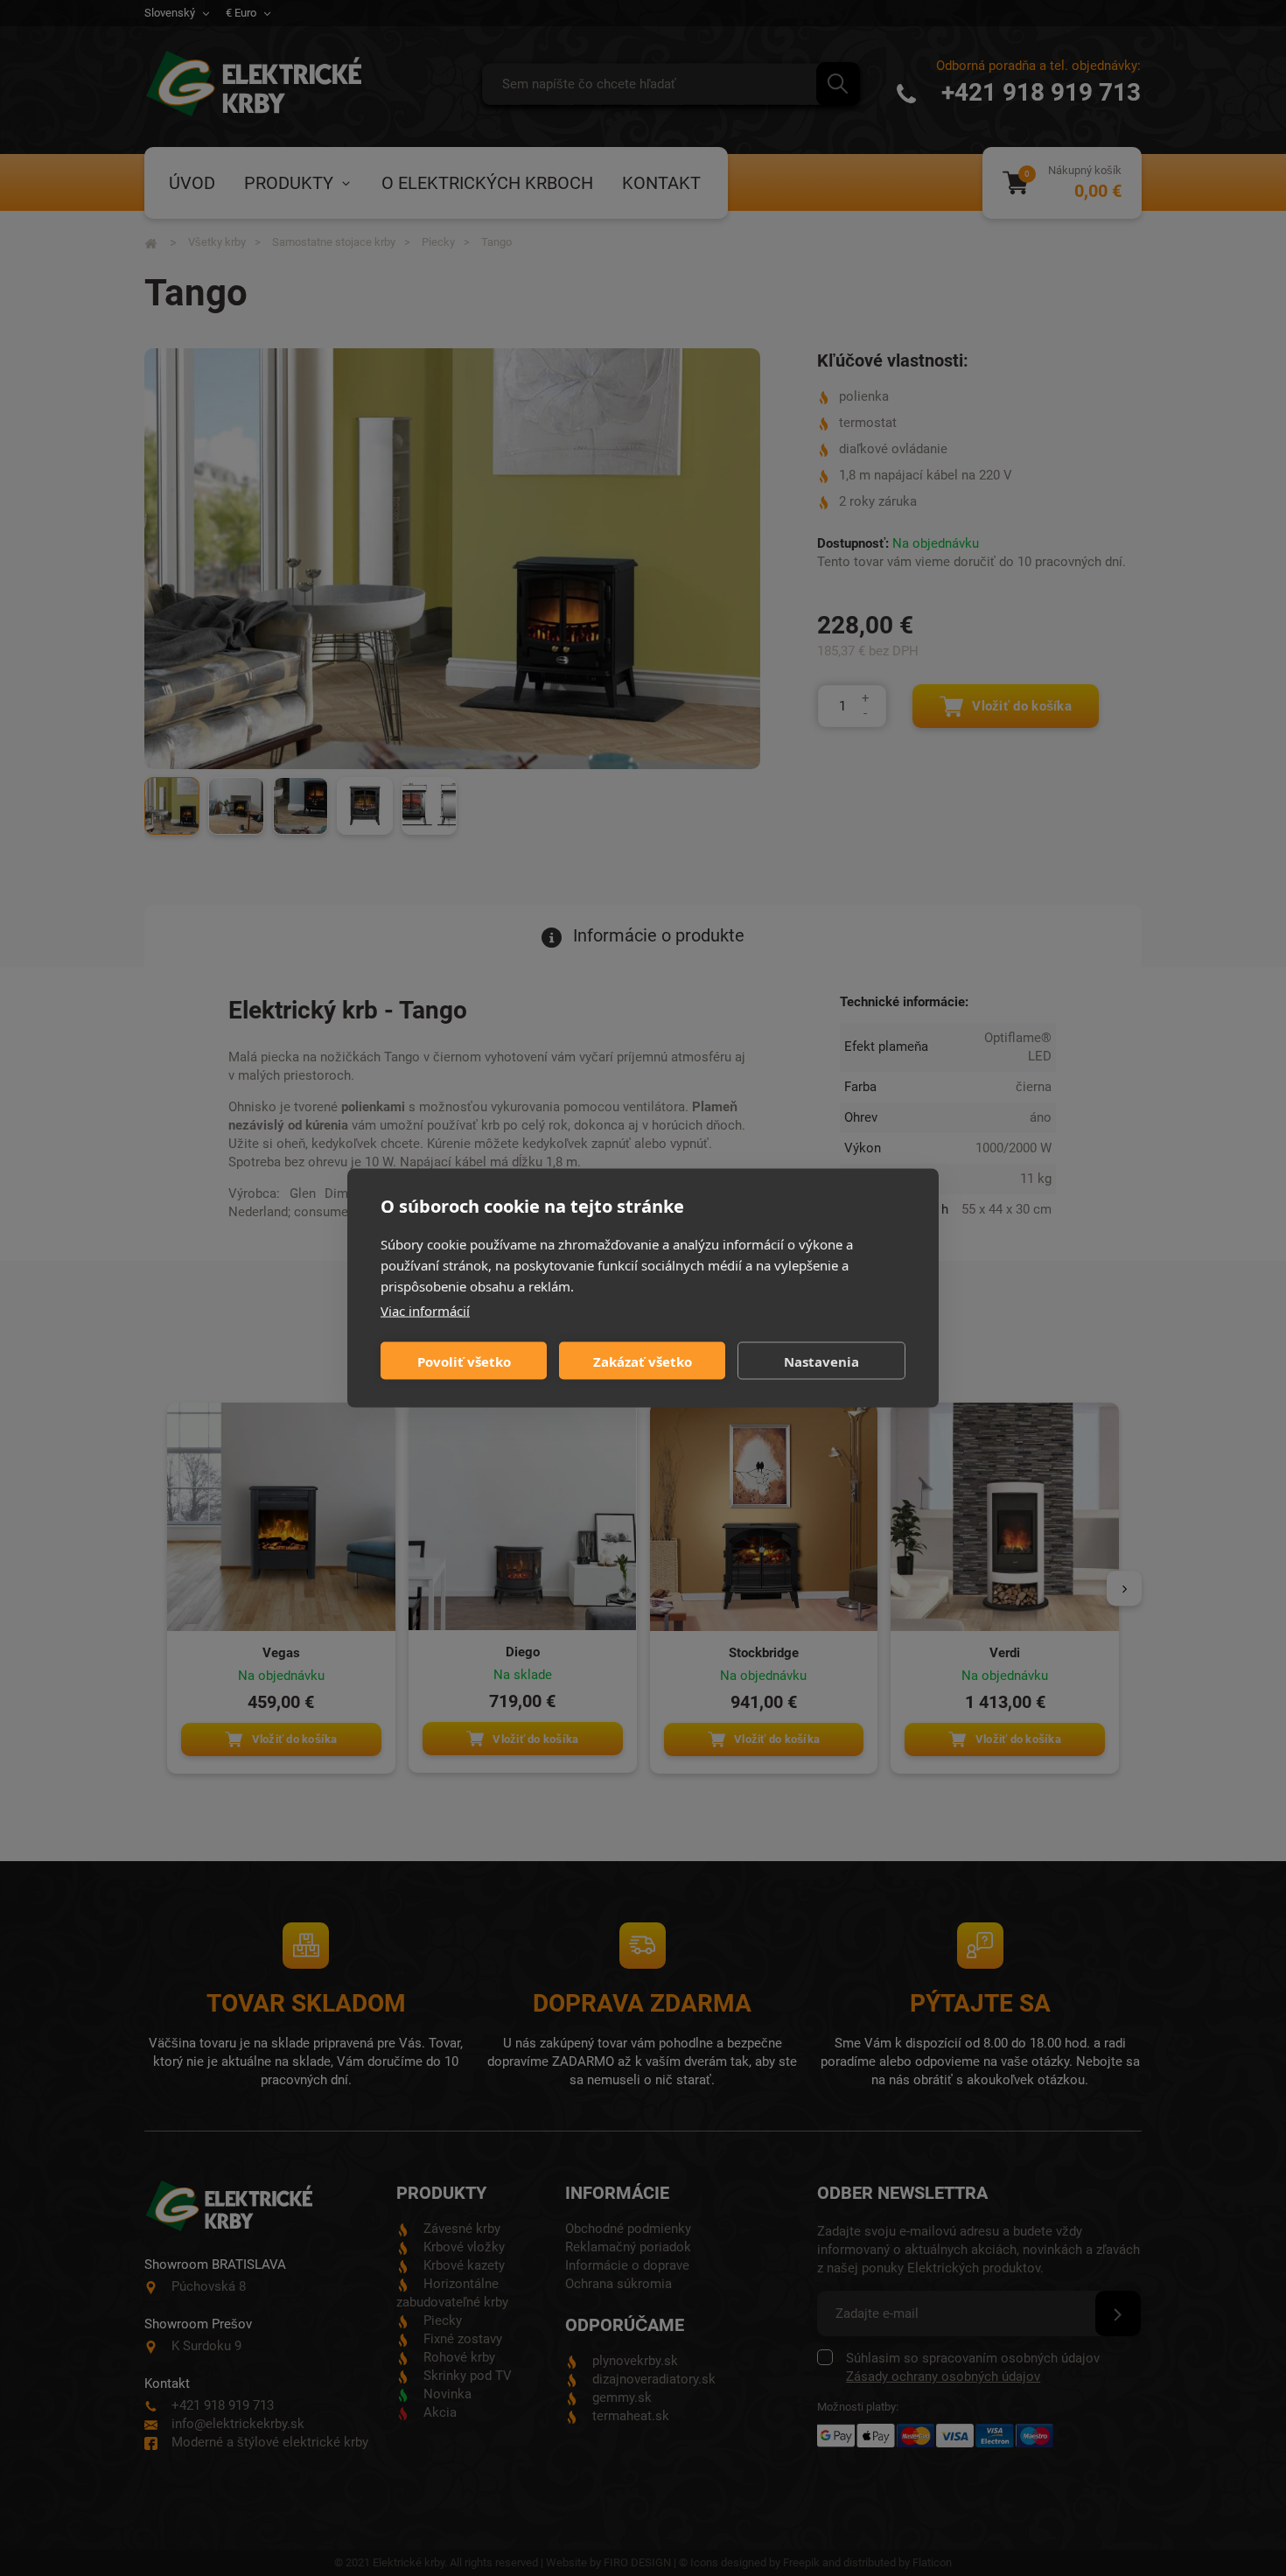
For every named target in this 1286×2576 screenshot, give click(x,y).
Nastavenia (821, 1361)
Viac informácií (425, 1311)
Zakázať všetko (643, 1361)
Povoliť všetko (464, 1361)
